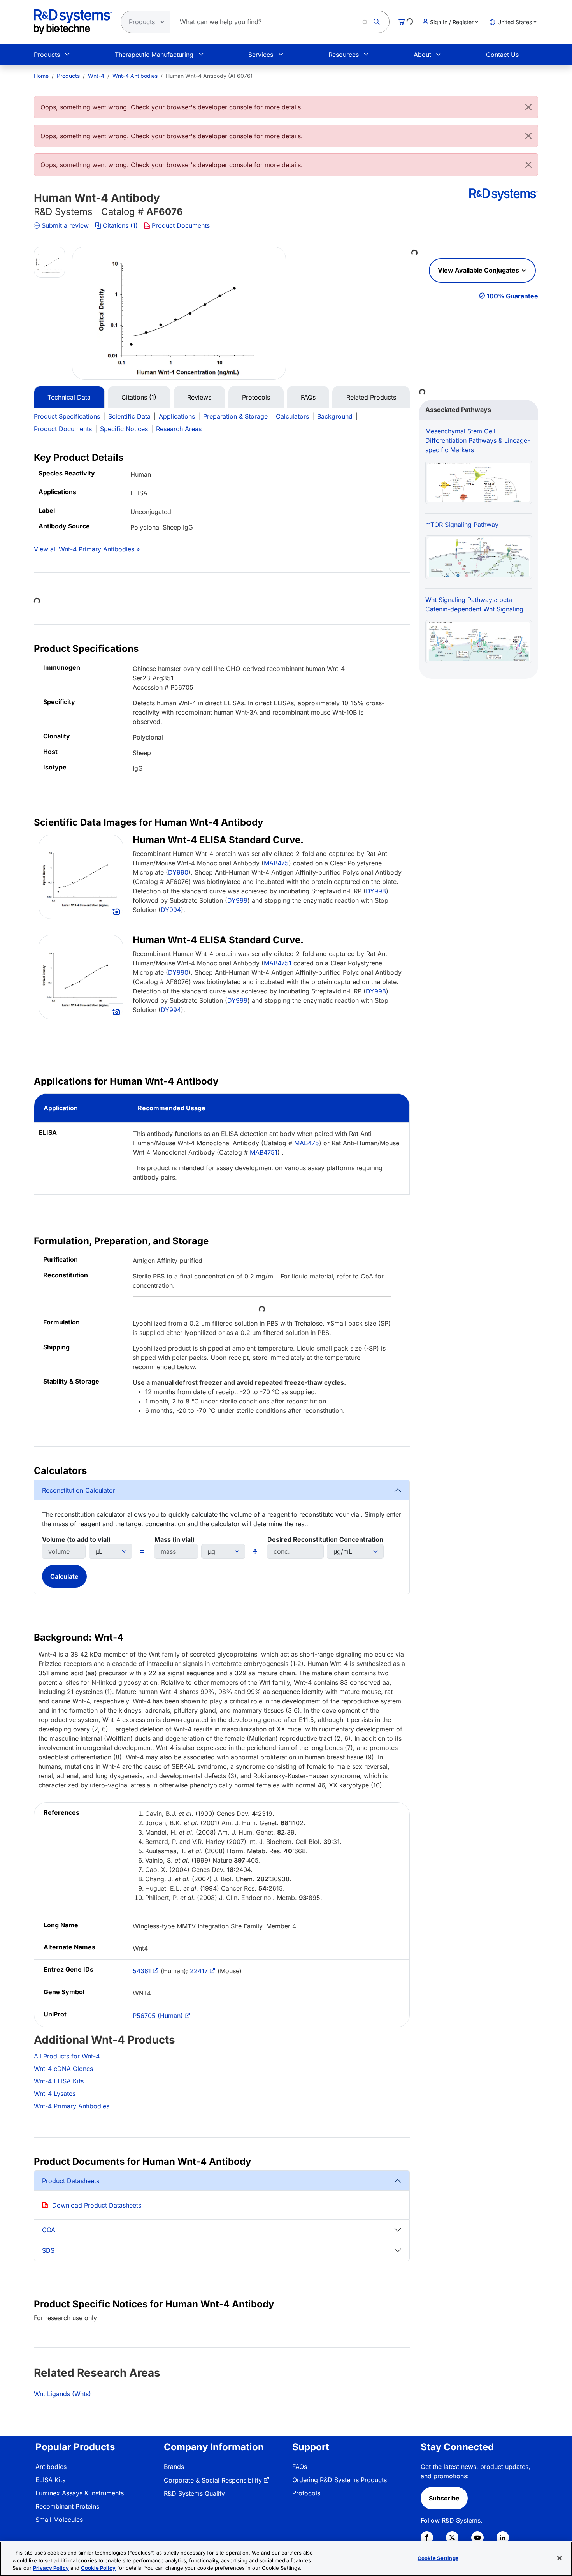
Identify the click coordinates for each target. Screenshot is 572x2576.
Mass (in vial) (175, 1539)
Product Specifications (67, 416)
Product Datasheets (71, 2181)
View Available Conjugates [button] (479, 270)
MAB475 (276, 863)
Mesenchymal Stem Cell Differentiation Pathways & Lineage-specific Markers (478, 440)
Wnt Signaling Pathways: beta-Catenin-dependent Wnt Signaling (474, 604)
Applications (177, 416)
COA (49, 2230)
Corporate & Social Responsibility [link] (213, 2480)
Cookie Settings (438, 2558)
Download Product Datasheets (97, 2205)
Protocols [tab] (256, 397)
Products (47, 55)
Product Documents (181, 225)
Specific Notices (124, 429)
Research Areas (179, 429)
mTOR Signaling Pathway (462, 525)
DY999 (237, 900)
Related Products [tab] (371, 397)
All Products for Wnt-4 (67, 2056)
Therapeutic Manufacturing (154, 55)
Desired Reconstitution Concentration (325, 1539)
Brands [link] (174, 2467)
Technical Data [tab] (69, 397)
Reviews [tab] (199, 397)
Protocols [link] (306, 2493)
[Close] (528, 107)
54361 (142, 1971)
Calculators (292, 416)
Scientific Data (129, 416)
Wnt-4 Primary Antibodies (72, 2106)
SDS (48, 2250)
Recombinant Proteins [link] (67, 2506)
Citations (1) (120, 225)
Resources (344, 55)
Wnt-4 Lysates (55, 2094)
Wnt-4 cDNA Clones (63, 2069)
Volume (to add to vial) (76, 1539)
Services (261, 55)
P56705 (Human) (158, 2016)
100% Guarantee (512, 296)
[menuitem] (41, 76)
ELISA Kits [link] (50, 2480)
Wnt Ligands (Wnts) (62, 2394)
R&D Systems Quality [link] (194, 2493)
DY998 (376, 891)
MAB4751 (278, 963)
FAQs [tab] (308, 397)
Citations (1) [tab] (139, 397)
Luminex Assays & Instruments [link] (80, 2493)
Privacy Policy (51, 2568)
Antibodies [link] (51, 2467)
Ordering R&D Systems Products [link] (340, 2480)
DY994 (171, 910)
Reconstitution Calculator (79, 1490)
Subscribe (444, 2498)
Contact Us (502, 55)
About (422, 55)
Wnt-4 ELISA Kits (59, 2081)
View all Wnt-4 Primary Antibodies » (87, 549)
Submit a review (65, 225)
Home (41, 76)
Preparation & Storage (235, 416)
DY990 (178, 872)
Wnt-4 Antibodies (135, 76)
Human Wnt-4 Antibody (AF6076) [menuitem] (209, 76)
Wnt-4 (96, 76)
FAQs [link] (300, 2467)
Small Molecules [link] (59, 2520)
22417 (199, 1971)
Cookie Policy (98, 2568)
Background (335, 416)
